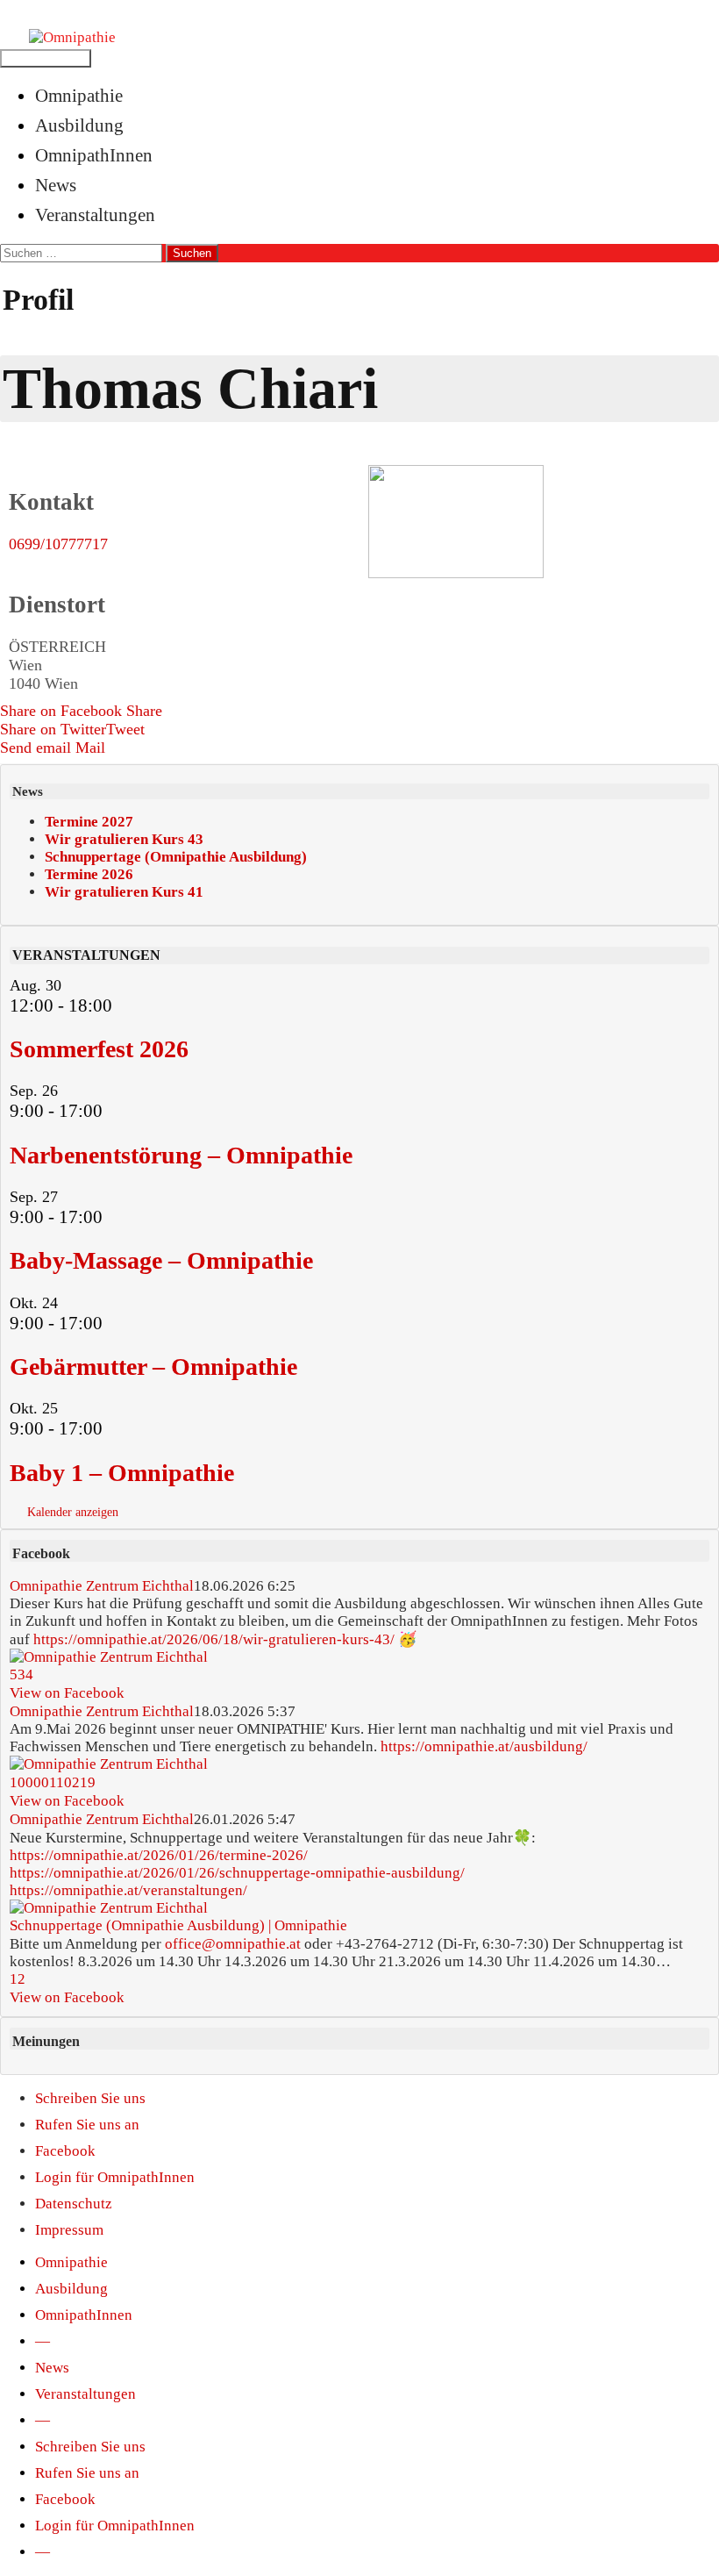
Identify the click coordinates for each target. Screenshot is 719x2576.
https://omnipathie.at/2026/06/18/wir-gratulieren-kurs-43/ (214, 1639)
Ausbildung (79, 125)
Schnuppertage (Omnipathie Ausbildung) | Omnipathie (178, 1925)
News (56, 185)
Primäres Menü (46, 58)
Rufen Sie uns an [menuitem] (87, 2473)
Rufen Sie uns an (87, 2125)
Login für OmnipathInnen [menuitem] (115, 2526)
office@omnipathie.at (233, 1943)
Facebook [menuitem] (65, 2499)
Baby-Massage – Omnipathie (161, 1260)
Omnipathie (79, 95)
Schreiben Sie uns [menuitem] (90, 2447)
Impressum (69, 2230)
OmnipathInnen (94, 155)
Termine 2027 (89, 822)
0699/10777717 (58, 544)
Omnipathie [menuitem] (71, 2262)
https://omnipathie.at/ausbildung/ (484, 1746)
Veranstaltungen (95, 215)
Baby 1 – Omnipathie (122, 1473)
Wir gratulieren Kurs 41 (124, 892)
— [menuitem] (43, 2341)
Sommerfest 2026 (99, 1049)
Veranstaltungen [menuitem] (85, 2394)
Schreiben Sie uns (90, 2098)
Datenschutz (74, 2204)
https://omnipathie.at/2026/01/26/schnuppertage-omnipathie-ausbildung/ (237, 1873)
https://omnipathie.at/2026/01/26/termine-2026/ (159, 1855)
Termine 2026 (89, 874)
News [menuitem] (52, 2368)
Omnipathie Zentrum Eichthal (102, 1586)
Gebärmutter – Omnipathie (153, 1367)
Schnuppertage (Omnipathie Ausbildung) (176, 857)
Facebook (65, 2151)
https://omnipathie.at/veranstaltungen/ (128, 1890)
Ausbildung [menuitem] (71, 2289)
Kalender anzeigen (73, 1512)
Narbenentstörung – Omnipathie (181, 1155)
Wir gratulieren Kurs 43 (124, 839)
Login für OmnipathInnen (115, 2177)
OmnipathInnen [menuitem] (84, 2315)
